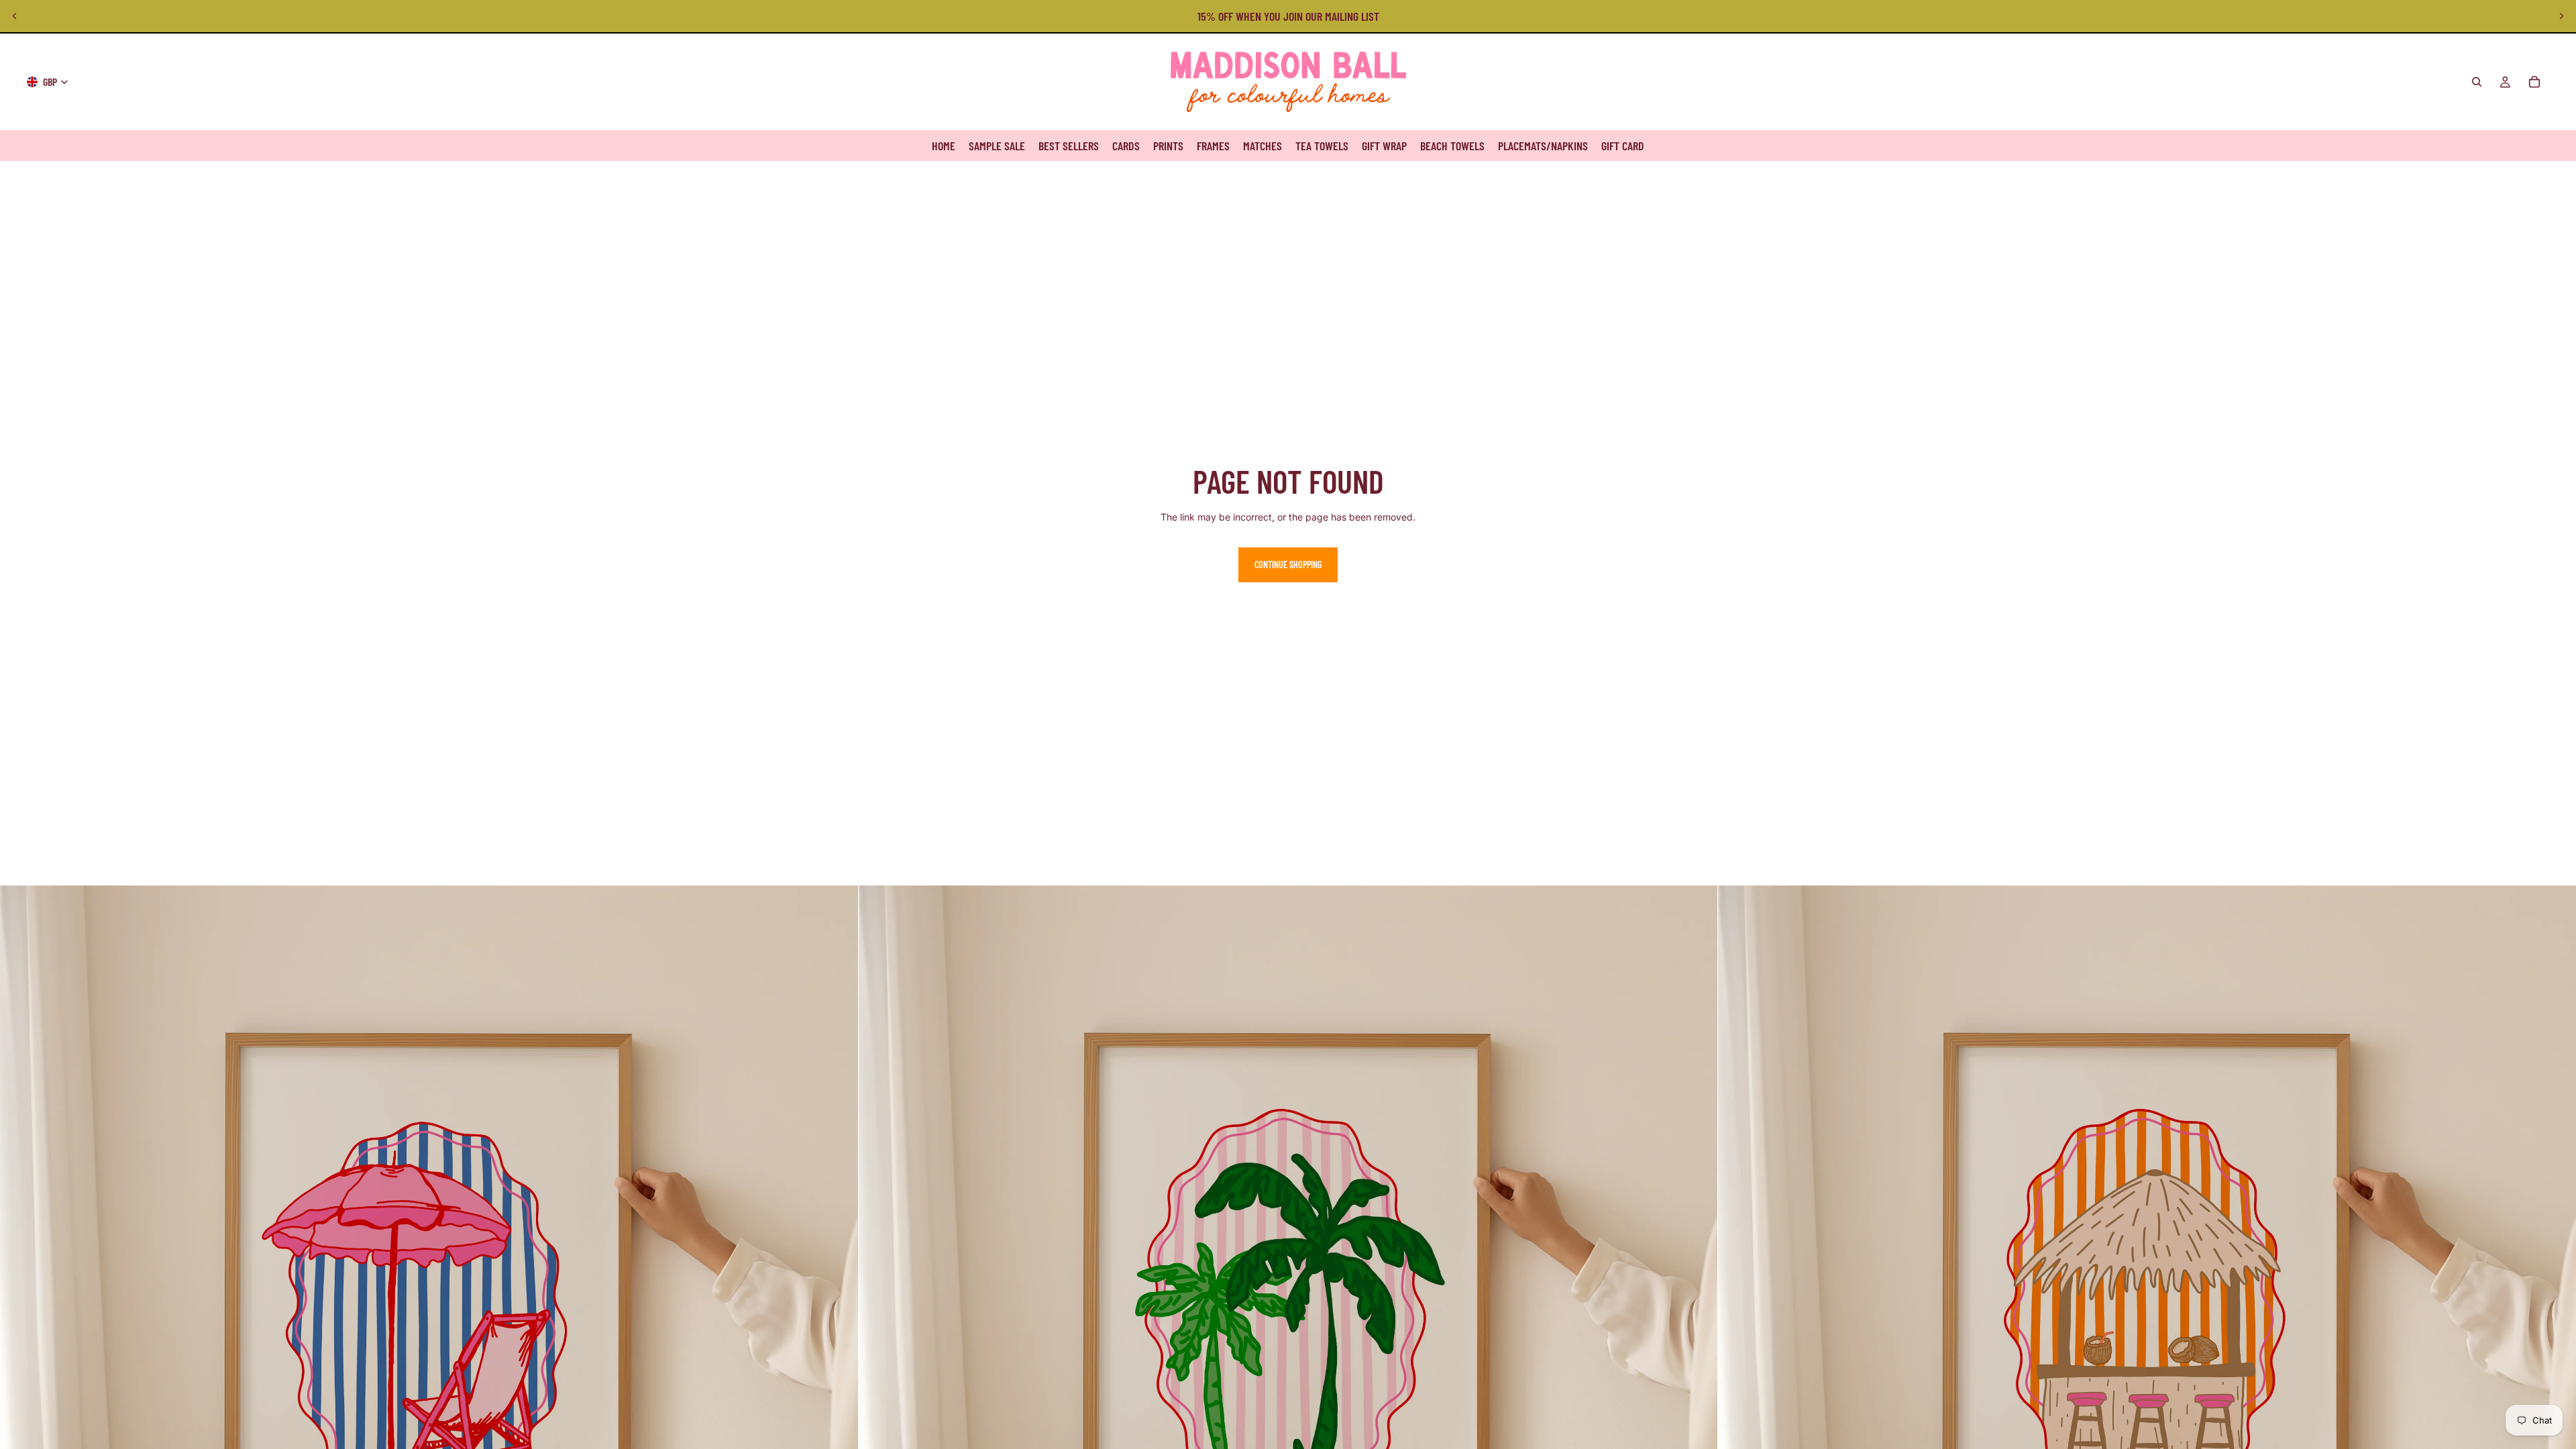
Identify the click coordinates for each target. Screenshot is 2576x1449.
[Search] (2477, 82)
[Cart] (2534, 82)
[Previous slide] (15, 16)
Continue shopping (1288, 565)
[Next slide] (2561, 16)
